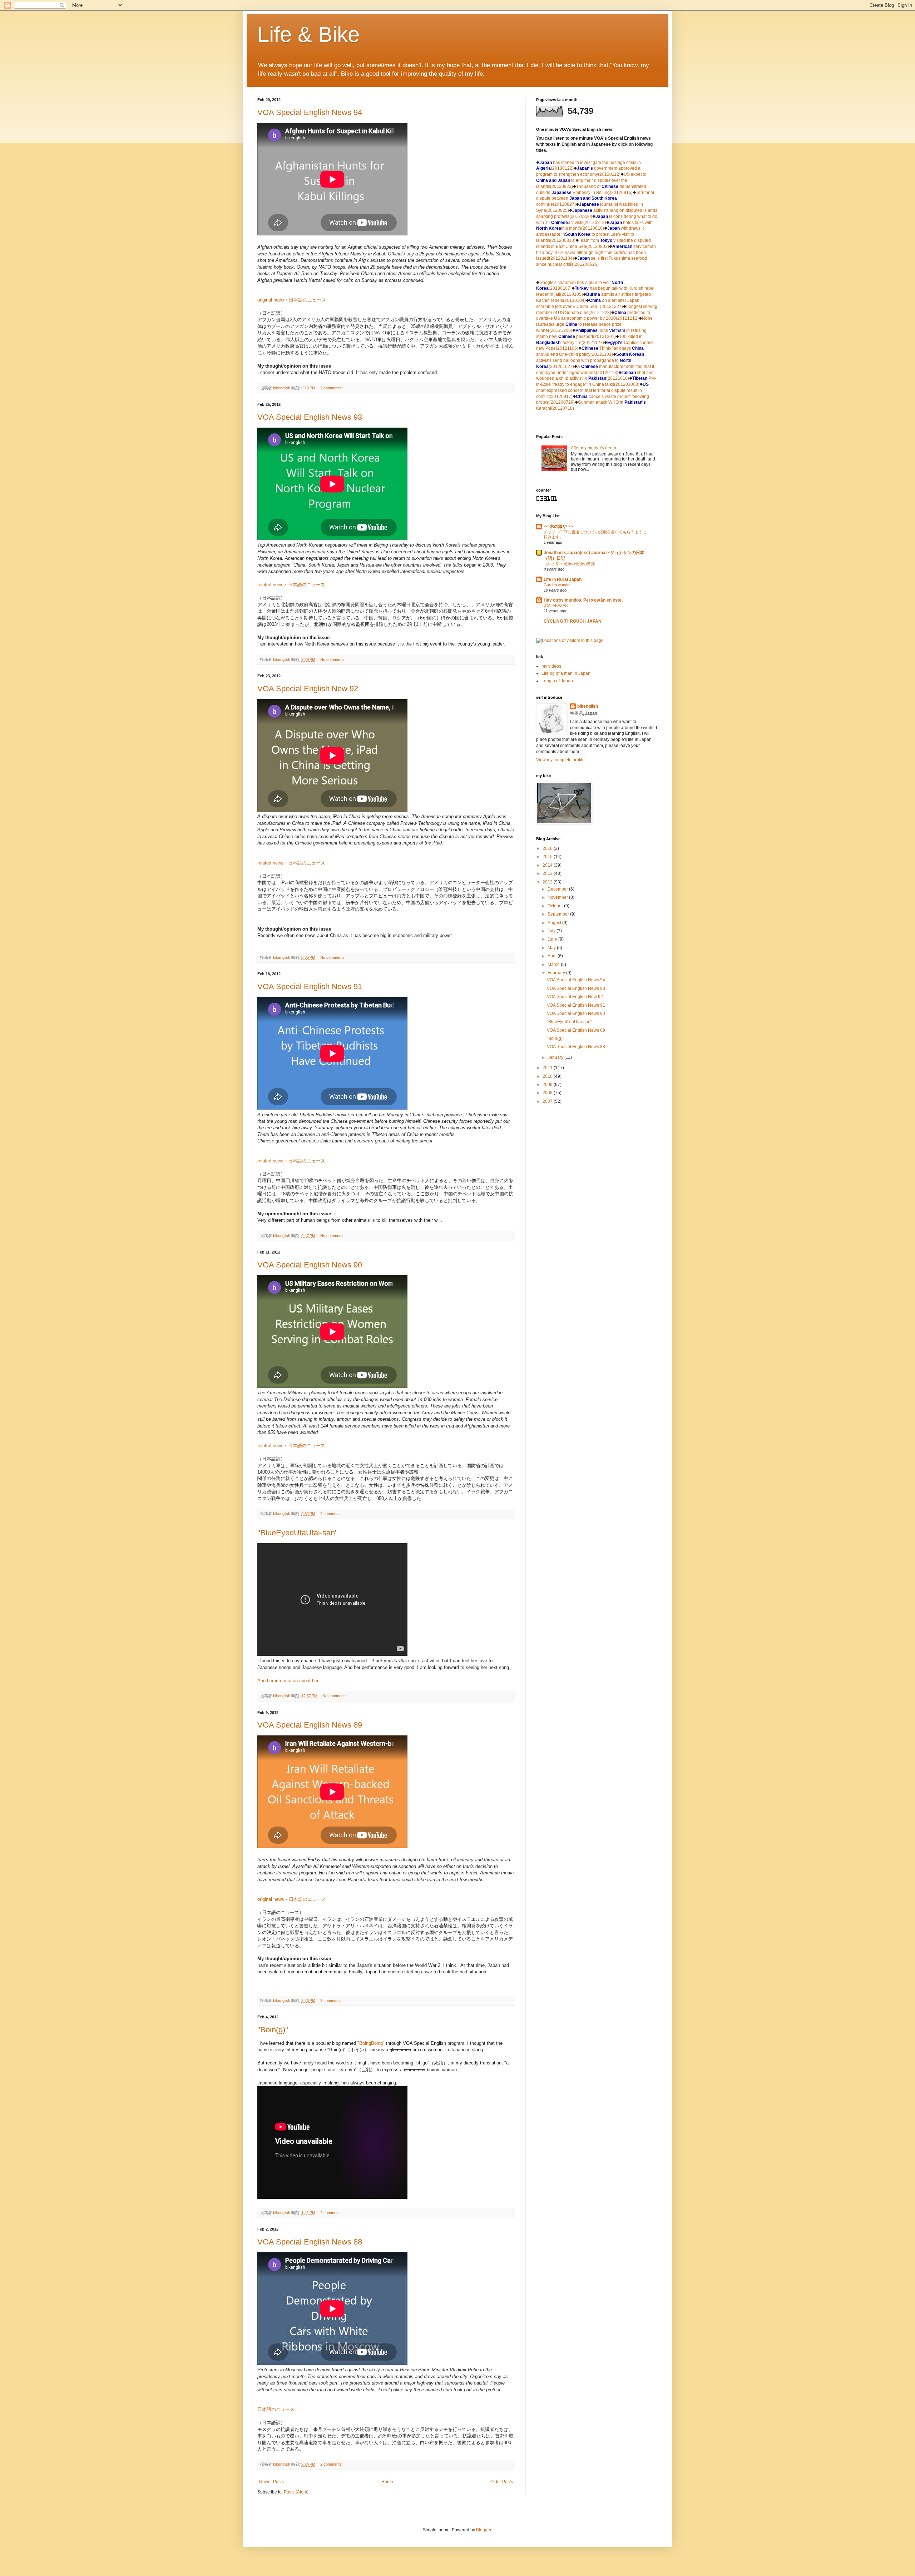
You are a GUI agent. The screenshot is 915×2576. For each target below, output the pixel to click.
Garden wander (557, 585)
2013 (548, 873)
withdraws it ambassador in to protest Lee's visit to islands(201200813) (590, 234)
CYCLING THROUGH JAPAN (573, 621)
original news (271, 300)
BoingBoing (371, 2043)
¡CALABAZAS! (556, 606)
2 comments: (332, 388)
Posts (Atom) (296, 2492)
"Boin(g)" (273, 2030)
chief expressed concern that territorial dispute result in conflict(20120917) (592, 390)
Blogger (484, 2530)
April (553, 956)
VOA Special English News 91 (310, 986)
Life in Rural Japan (563, 579)
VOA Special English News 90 (310, 1265)
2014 (548, 865)
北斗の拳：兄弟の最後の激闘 (569, 564)
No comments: (333, 659)
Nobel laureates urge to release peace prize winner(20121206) (595, 324)
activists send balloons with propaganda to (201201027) (590, 360)
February (557, 973)
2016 (548, 848)
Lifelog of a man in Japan (566, 673)
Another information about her (288, 1681)
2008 (548, 1093)
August (555, 923)
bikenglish (588, 706)
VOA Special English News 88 (310, 2242)
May (552, 948)
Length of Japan (557, 681)
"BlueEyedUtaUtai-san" (298, 1533)
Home (387, 2482)
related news (270, 585)
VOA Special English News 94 (310, 112)
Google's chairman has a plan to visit (575, 283)
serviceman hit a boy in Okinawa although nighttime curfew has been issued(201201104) (596, 253)
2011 (548, 1068)
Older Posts (502, 2482)
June (553, 939)
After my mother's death (593, 448)
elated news (270, 1161)
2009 (548, 1085)
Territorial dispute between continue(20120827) (595, 199)
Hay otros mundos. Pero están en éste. (583, 600)
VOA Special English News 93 (310, 417)
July (552, 931)
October (556, 906)
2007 (548, 1101)
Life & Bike (308, 34)
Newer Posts (271, 2482)
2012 (548, 882)
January (556, 1057)
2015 (548, 857)
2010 (548, 1076)
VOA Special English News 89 (310, 1725)
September (559, 914)
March (554, 965)
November (558, 897)
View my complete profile (560, 760)
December (558, 889)
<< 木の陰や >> (558, 527)
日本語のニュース (307, 300)
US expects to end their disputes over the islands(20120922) (591, 180)
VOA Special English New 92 (308, 689)
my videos (551, 666)
